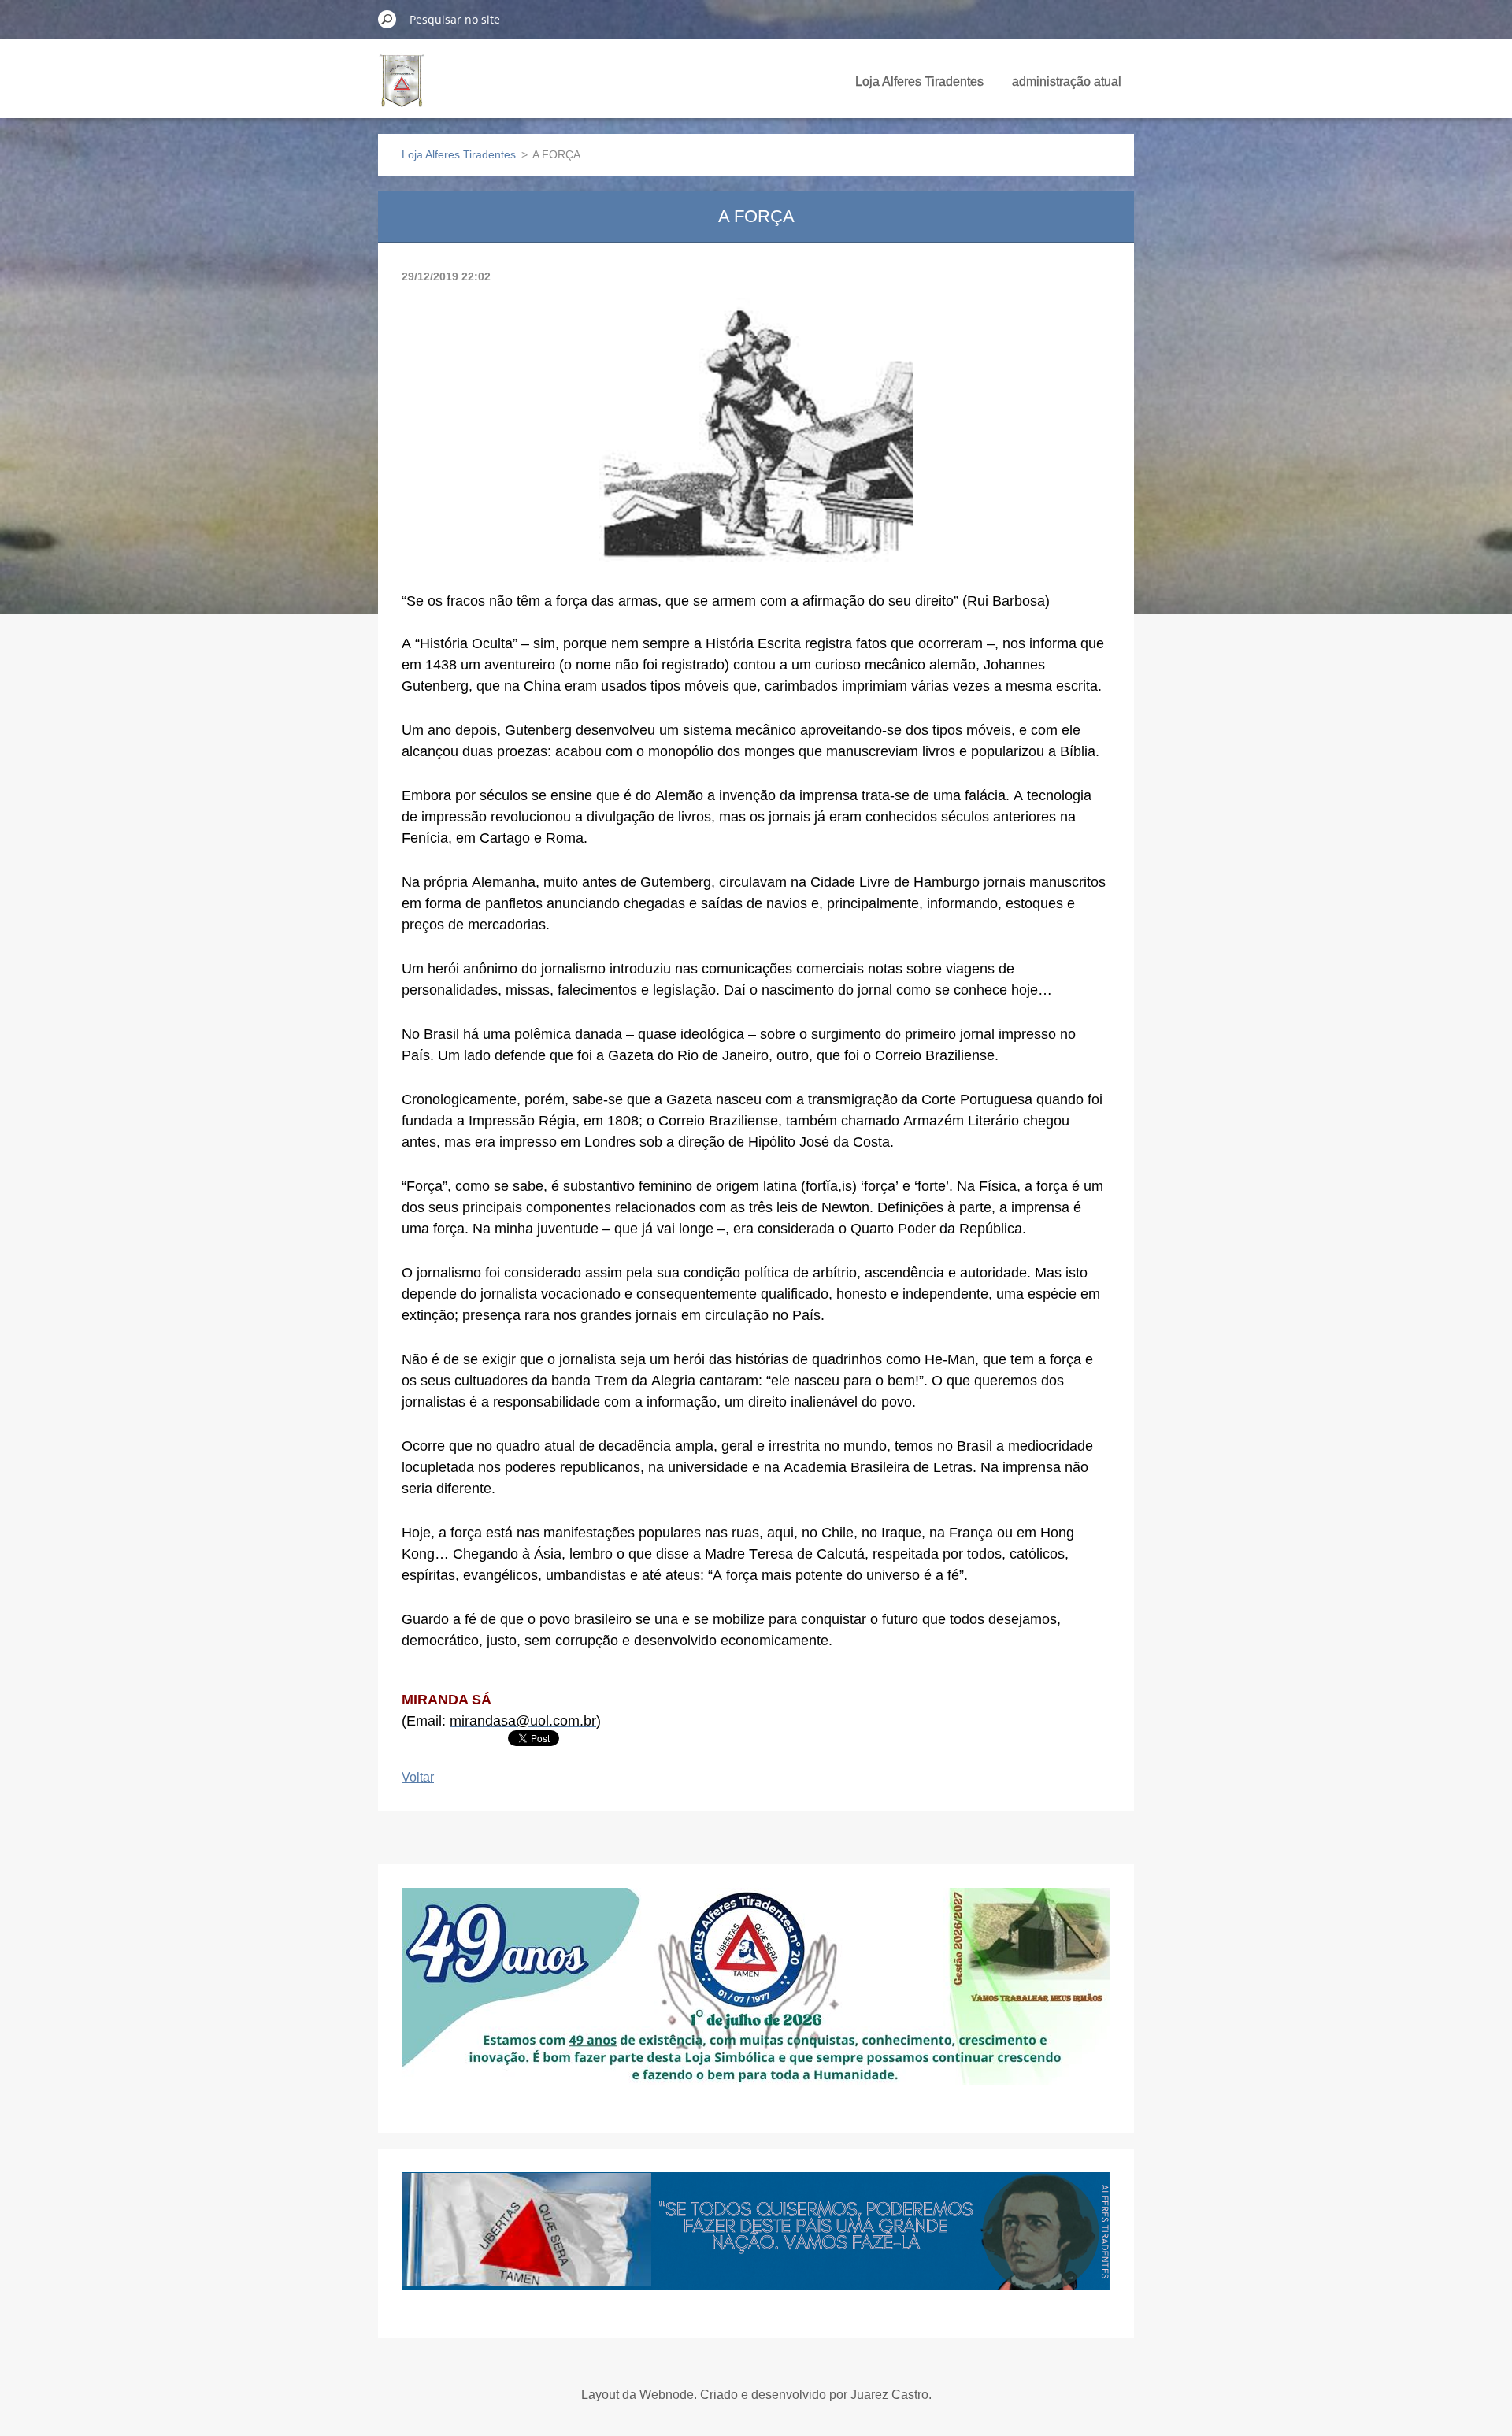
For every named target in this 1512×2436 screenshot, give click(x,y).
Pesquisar (387, 19)
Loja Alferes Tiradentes (919, 82)
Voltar (418, 1777)
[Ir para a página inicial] (402, 90)
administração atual (1067, 82)
